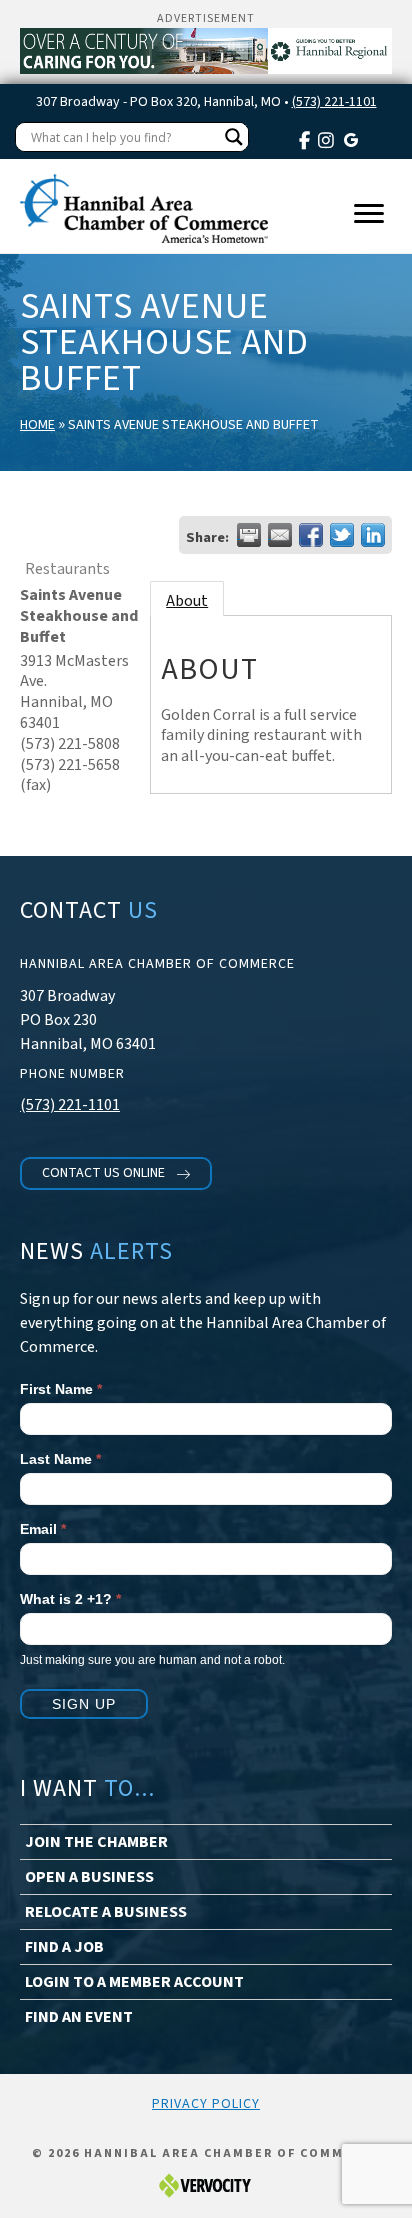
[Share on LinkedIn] (373, 535)
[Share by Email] (280, 535)
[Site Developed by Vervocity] (206, 2184)
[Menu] (369, 214)
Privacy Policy (206, 2104)
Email (43, 1529)
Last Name (60, 1459)
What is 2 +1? (70, 1599)
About (187, 601)
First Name (61, 1389)
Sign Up (84, 1704)
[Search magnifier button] (234, 137)
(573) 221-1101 (334, 102)
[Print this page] (249, 535)
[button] (116, 1173)
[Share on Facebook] (311, 535)
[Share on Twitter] (342, 535)
